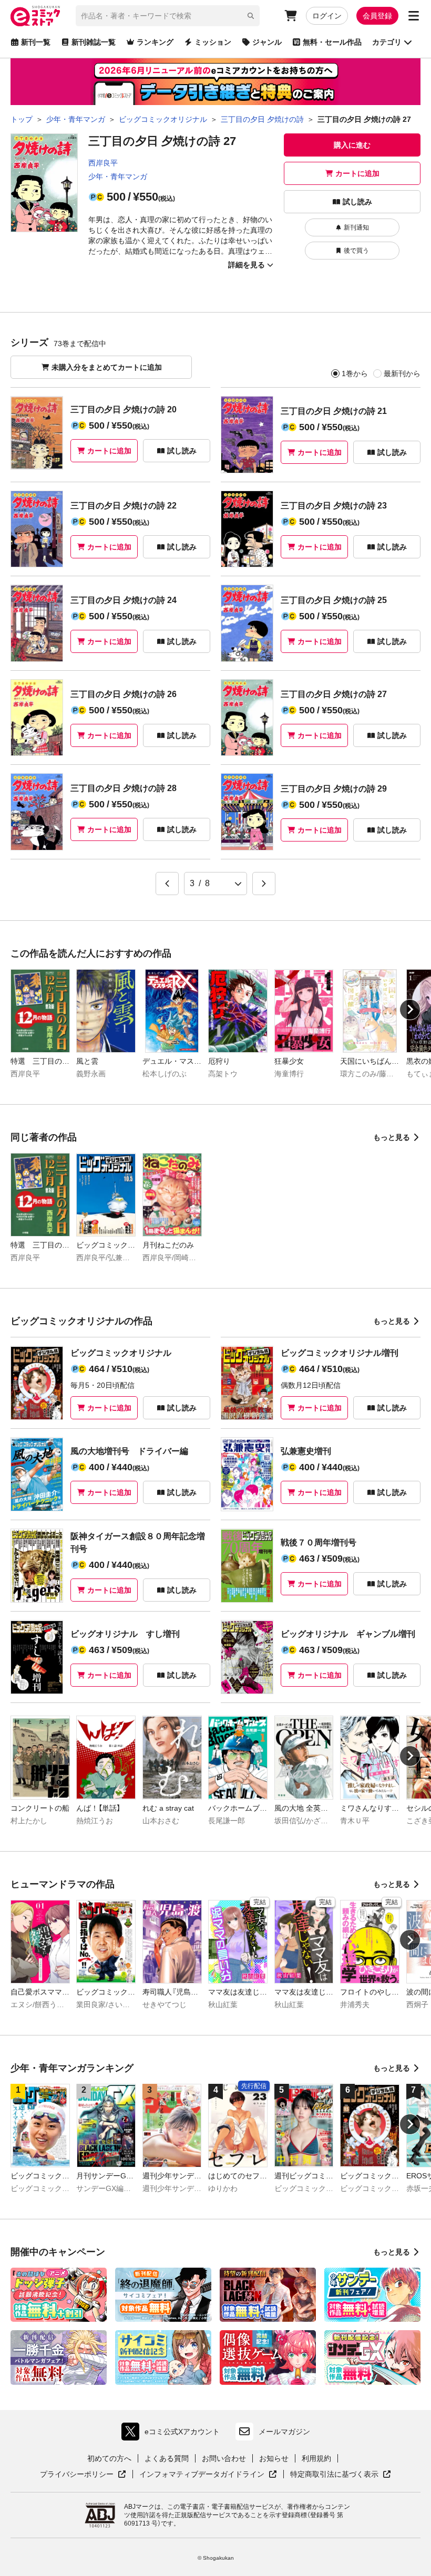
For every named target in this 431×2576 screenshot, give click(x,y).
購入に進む (352, 145)
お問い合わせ (224, 2458)
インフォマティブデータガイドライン (202, 2475)
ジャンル (267, 42)
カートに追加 (357, 173)
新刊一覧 (36, 42)
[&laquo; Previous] (167, 884)
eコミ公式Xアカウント (173, 2434)
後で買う (356, 251)
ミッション (213, 42)
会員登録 (377, 16)
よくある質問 (167, 2458)
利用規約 (316, 2458)
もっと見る (392, 1137)
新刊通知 (356, 227)
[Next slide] (410, 1010)
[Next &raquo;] (264, 884)
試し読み (357, 202)
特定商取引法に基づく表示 (341, 2475)
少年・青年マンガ (118, 176)
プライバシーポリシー (83, 2475)
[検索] (251, 16)
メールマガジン (284, 2432)
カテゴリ (387, 42)
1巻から (355, 373)
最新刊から (402, 373)
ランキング (155, 42)
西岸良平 (103, 163)
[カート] (291, 16)
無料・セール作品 (332, 42)
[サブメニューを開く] (414, 16)
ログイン (327, 16)
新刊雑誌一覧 (94, 42)
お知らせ (274, 2458)
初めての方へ (109, 2458)
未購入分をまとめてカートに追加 (107, 367)
